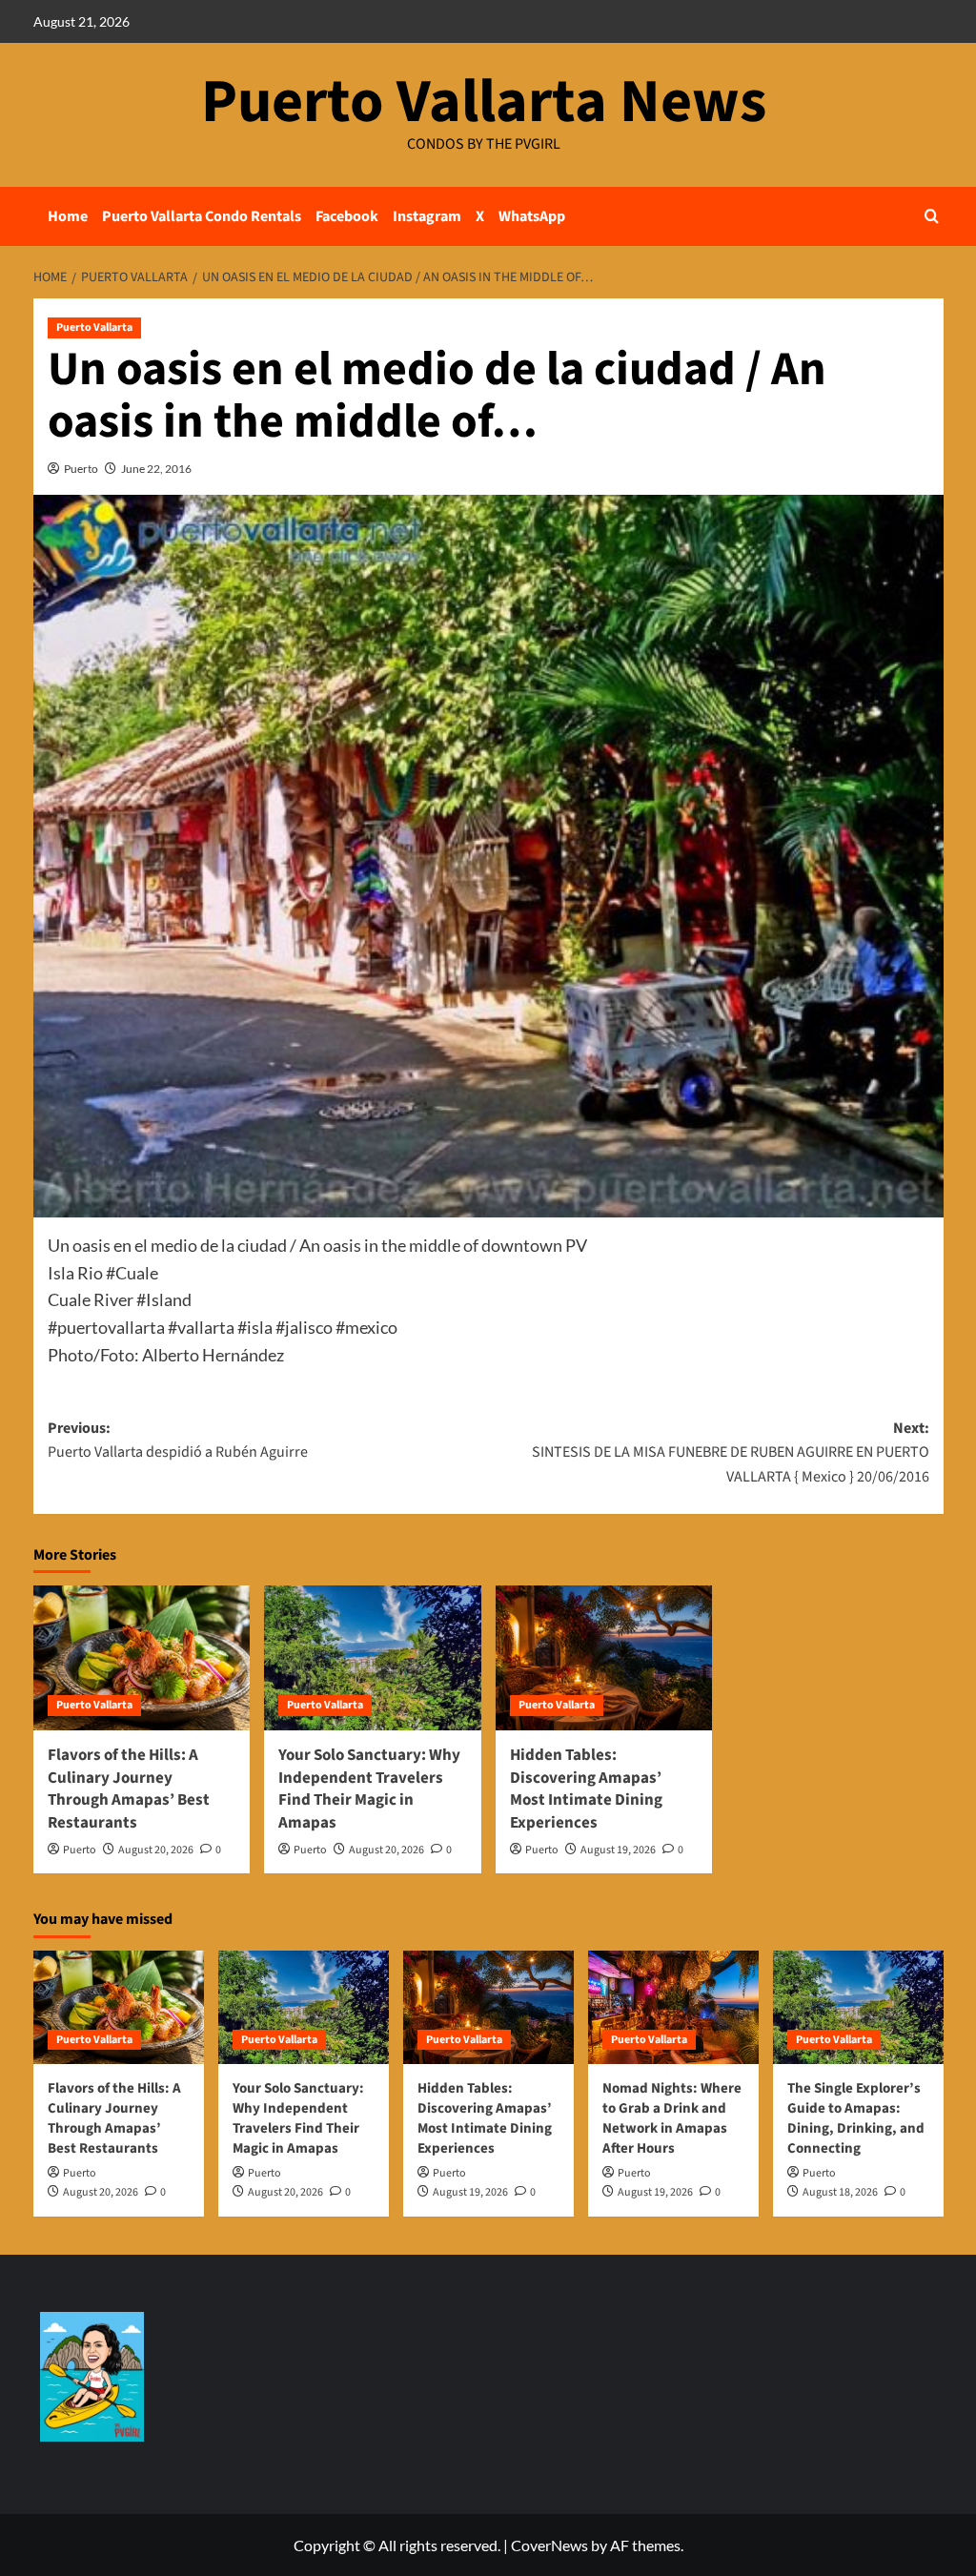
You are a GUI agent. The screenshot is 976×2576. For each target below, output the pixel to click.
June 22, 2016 (156, 469)
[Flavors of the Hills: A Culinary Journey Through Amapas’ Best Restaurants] (142, 1658)
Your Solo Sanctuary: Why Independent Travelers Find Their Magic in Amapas (369, 1789)
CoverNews (549, 2545)
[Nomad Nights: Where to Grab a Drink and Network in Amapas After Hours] (673, 2007)
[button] (932, 216)
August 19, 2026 (618, 1850)
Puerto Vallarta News (484, 102)
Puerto (81, 469)
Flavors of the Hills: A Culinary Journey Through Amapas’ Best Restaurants (129, 1789)
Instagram (427, 216)
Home (68, 216)
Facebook (347, 216)
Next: (731, 1452)
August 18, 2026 (840, 2192)
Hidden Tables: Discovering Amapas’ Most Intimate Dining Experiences (586, 1789)
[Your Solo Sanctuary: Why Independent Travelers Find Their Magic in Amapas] (373, 1658)
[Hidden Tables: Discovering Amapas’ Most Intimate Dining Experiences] (604, 1658)
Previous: (178, 1441)
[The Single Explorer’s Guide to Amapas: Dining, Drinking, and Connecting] (858, 2007)
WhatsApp (532, 216)
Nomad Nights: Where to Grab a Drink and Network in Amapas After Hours (672, 2118)
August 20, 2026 (156, 1850)
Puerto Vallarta (94, 327)
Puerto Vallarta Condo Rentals (202, 216)
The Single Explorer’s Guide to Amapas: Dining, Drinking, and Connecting (856, 2118)
